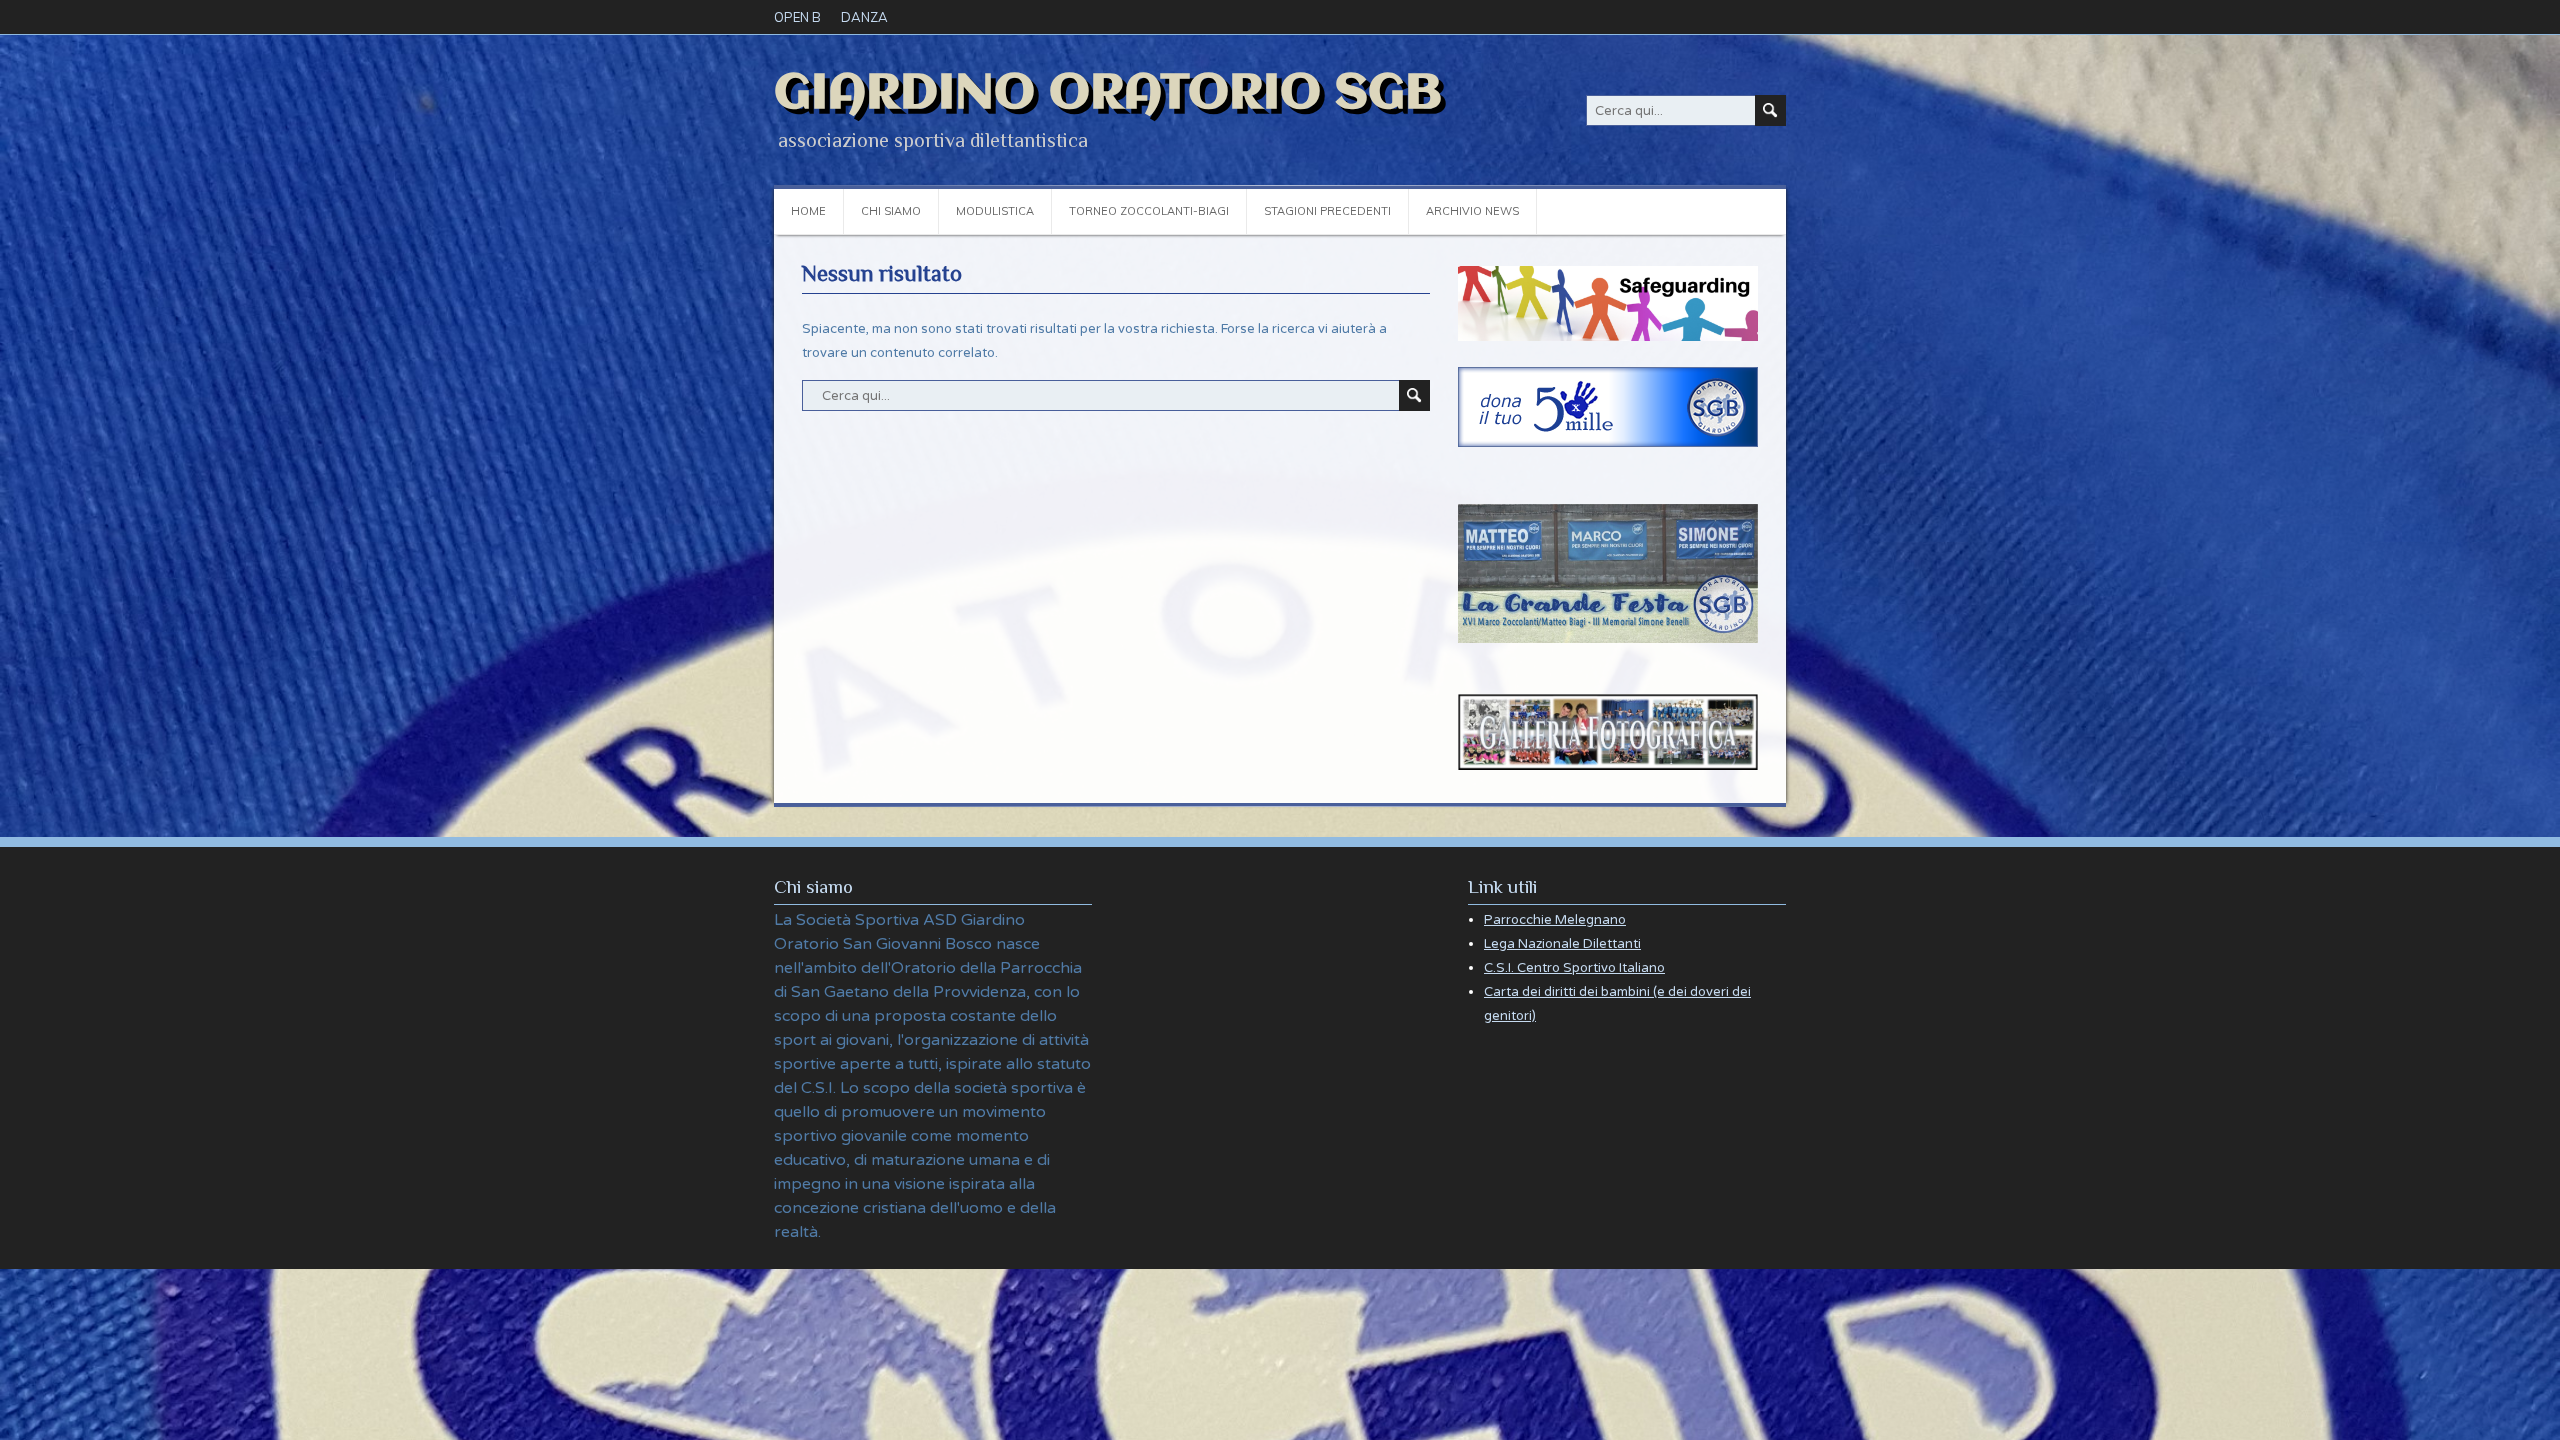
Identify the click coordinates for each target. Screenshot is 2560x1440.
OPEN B (797, 17)
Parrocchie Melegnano (1555, 920)
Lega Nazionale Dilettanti (1562, 944)
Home (808, 211)
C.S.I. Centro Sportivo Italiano (1574, 968)
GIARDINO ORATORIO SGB (1108, 94)
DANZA (864, 17)
